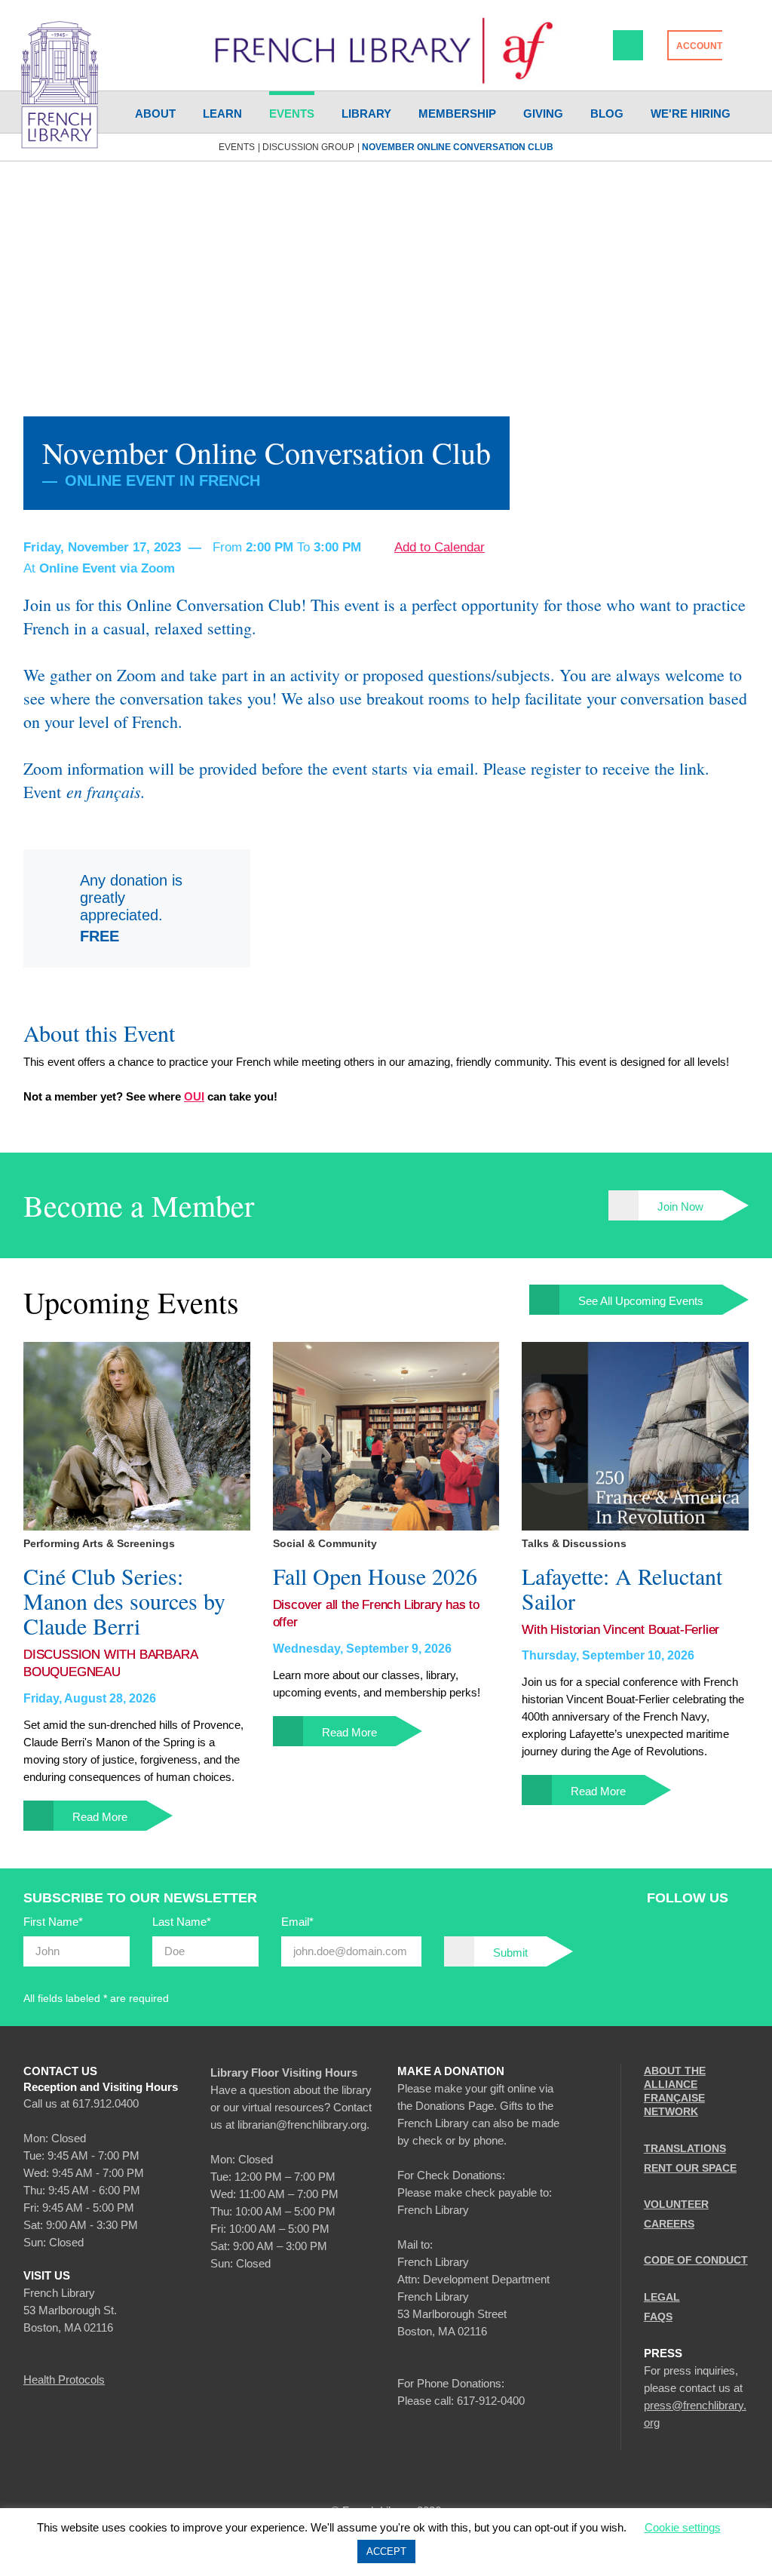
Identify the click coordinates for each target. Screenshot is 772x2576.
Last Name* (182, 1922)
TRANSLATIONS (685, 2148)
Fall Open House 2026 (375, 1576)
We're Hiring (691, 114)
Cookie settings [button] (683, 2527)
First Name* (53, 1922)
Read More (100, 1817)
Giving (543, 114)
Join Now (680, 1207)
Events (292, 114)
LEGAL (662, 2297)
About (155, 114)
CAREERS (669, 2224)
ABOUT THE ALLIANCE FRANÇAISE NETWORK (675, 2091)
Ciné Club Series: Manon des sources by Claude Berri (124, 1601)
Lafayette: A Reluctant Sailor (622, 1589)
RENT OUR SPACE (690, 2168)
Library (366, 114)
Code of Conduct (696, 2260)
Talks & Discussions (574, 1543)
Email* (297, 1922)
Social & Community (325, 1543)
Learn (222, 114)
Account (699, 46)
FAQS (658, 2317)
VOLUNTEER (676, 2204)
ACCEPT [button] (386, 2551)
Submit (510, 1953)
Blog (607, 114)
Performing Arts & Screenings (99, 1543)
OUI (194, 1096)
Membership (457, 114)
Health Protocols (64, 2379)
